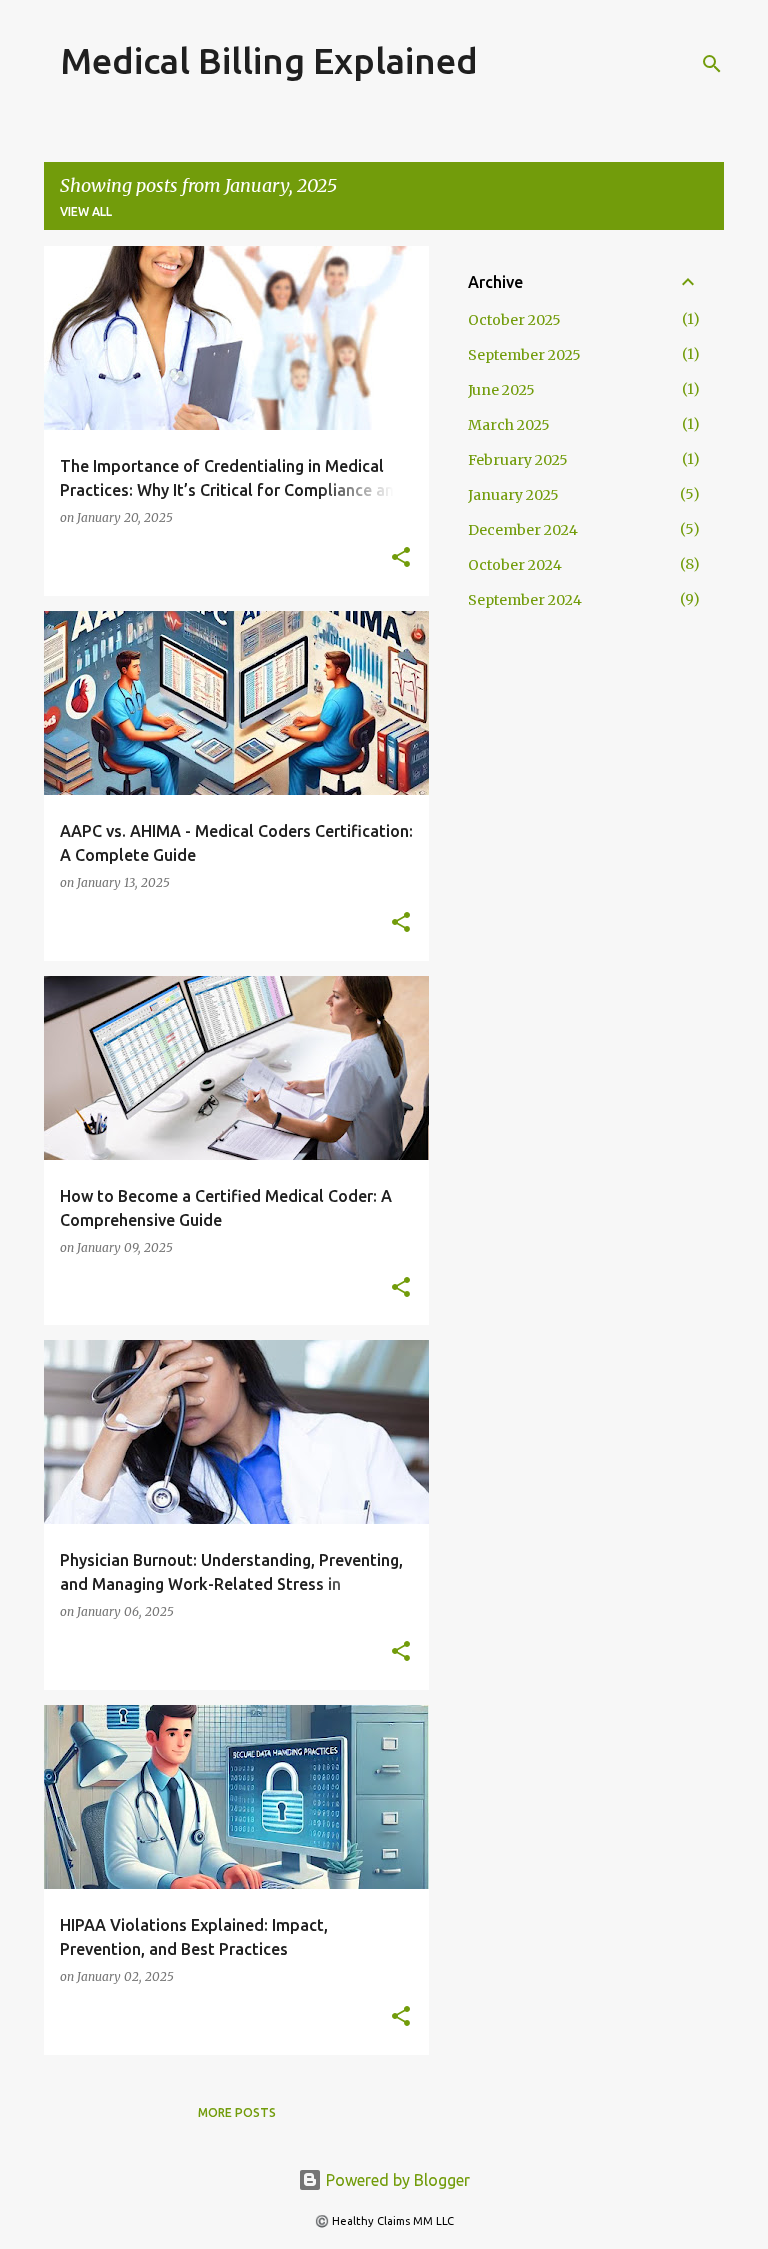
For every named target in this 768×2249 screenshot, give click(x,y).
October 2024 (515, 565)
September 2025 (524, 355)
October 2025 (514, 320)
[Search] (712, 64)
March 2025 (509, 425)
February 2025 (518, 460)
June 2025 (501, 390)
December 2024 (523, 530)
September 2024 (525, 600)
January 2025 (513, 495)
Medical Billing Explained (269, 60)
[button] (401, 558)
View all (86, 211)
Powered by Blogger (396, 2180)
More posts (237, 2112)
